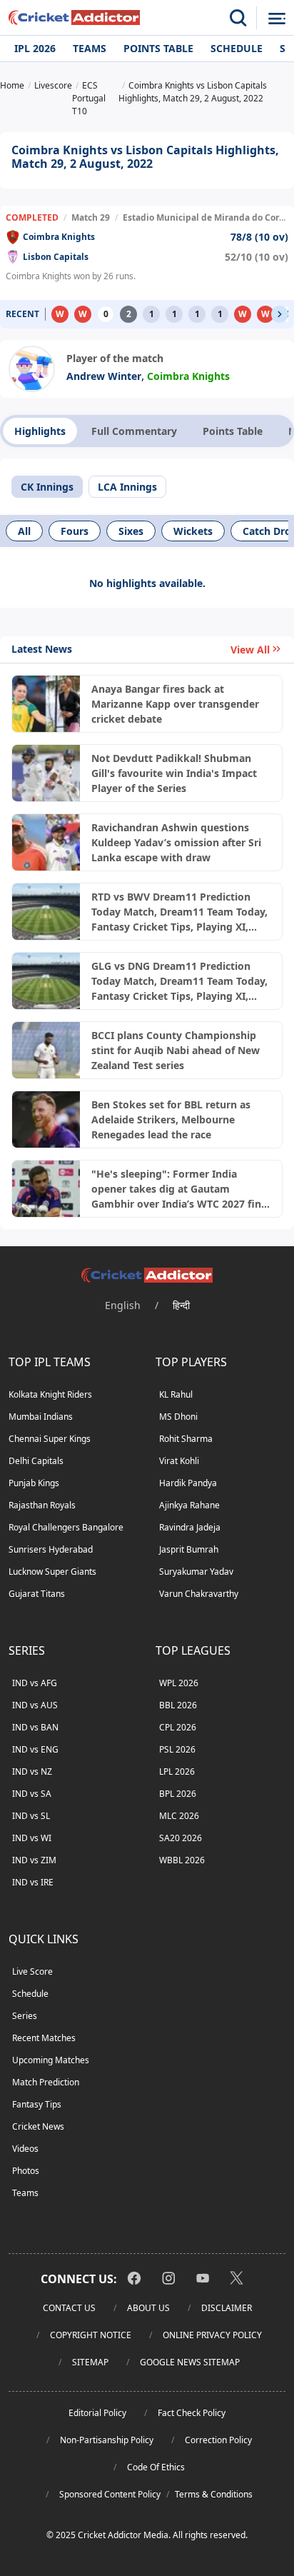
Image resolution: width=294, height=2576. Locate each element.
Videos (25, 2149)
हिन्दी (181, 1305)
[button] (280, 314)
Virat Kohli (179, 1461)
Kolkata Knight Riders (50, 1394)
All (24, 531)
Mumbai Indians (41, 1417)
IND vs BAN (35, 1727)
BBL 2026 (178, 1705)
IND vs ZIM (34, 1860)
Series (25, 2016)
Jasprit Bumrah (189, 1549)
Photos (26, 2171)
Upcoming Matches (51, 2060)
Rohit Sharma (186, 1439)
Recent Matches (44, 2038)
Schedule (237, 48)
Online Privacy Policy (212, 2335)
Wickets (193, 531)
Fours (75, 531)
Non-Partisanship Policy (107, 2440)
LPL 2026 (177, 1771)
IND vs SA (32, 1794)
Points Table (158, 48)
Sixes (131, 531)
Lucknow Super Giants (52, 1572)
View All (250, 650)
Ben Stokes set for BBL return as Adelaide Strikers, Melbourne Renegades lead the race (171, 1119)
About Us (148, 2308)
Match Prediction (46, 2082)
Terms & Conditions (214, 2494)
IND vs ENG (35, 1749)
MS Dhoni (178, 1417)
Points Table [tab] (233, 431)
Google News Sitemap (190, 2362)
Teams (90, 48)
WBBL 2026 (182, 1860)
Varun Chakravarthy (199, 1594)
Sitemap (90, 2362)
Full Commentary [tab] (134, 431)
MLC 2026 (179, 1816)
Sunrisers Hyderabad (51, 1549)
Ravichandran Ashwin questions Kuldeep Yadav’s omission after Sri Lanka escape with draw (176, 842)
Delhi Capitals (36, 1461)
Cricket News (38, 2126)
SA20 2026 (181, 1838)
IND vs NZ (32, 1771)
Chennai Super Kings (50, 1439)
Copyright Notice (91, 2335)
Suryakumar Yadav (196, 1572)
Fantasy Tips (37, 2104)
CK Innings (47, 487)
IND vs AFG (35, 1683)
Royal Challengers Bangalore (66, 1527)
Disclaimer (227, 2308)
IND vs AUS (35, 1705)
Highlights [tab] (40, 431)
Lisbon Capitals (56, 257)
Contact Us (69, 2308)
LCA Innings (127, 487)
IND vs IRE (33, 1882)
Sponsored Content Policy (110, 2494)
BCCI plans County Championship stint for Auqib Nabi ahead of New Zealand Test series (176, 1050)
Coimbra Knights (59, 237)
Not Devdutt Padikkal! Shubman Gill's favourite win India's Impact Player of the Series (174, 773)
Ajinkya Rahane (189, 1505)
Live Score (32, 1971)
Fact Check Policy (192, 2413)
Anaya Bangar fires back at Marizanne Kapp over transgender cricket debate (175, 704)
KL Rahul (176, 1394)
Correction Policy (218, 2440)
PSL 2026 (177, 1749)
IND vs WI (32, 1838)
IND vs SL (31, 1816)
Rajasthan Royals (42, 1505)
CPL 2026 (178, 1727)
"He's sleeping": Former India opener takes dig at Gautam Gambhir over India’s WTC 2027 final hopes (181, 1189)
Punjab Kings (34, 1483)
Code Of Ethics (156, 2467)
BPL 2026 (178, 1794)
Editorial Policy (97, 2413)
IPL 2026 (35, 48)
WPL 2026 (179, 1683)
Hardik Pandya (188, 1483)
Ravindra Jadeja (190, 1527)
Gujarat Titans (37, 1594)
